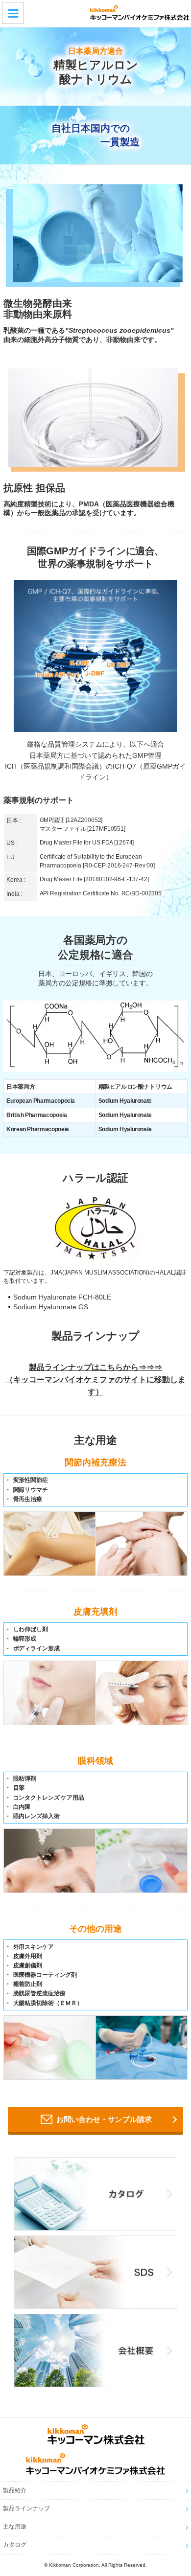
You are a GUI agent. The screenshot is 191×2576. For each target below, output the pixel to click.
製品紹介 (15, 2490)
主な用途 (15, 2527)
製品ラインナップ (26, 2508)
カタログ (15, 2545)
